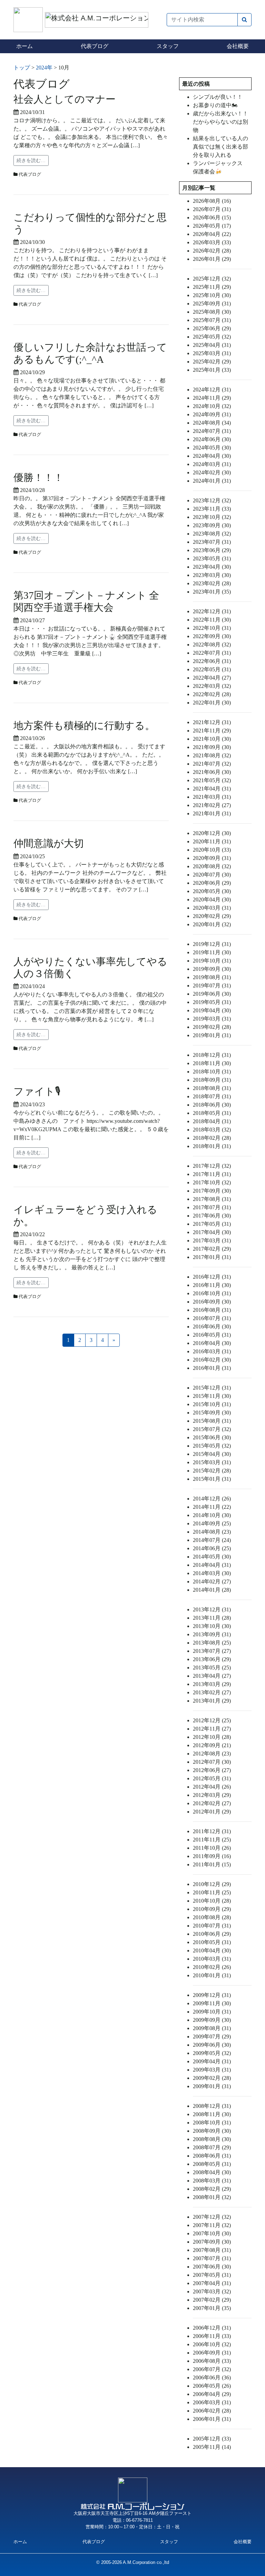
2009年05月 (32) (212, 2053)
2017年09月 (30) (212, 1191)
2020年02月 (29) (212, 916)
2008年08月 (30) (212, 2139)
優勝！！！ (38, 477)
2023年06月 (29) (212, 550)
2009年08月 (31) (212, 2028)
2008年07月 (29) (212, 2147)
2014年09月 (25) (212, 1523)
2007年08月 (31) (212, 2250)
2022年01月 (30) (212, 703)
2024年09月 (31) (212, 414)
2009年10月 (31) (212, 2012)
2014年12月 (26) (212, 1499)
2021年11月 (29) (212, 731)
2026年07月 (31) (212, 209)
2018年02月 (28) (212, 1138)
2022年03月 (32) (212, 686)
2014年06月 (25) (212, 1548)
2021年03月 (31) (212, 797)
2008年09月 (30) (212, 2131)
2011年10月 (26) (212, 1848)
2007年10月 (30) (212, 2233)
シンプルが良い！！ (218, 97)
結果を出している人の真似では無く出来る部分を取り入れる (220, 147)
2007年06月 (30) (212, 2267)
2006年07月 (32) (212, 2369)
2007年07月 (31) (212, 2258)
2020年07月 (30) (212, 875)
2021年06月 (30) (212, 772)
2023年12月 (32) (212, 500)
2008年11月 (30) (212, 2114)
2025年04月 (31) (212, 345)
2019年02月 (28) (212, 1027)
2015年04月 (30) (212, 1454)
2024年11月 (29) (212, 398)
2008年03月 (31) (212, 2181)
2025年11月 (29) (212, 287)
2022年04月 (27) (212, 678)
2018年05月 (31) (212, 1113)
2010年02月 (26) (212, 1967)
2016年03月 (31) (212, 1351)
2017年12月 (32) (212, 1166)
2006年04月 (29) (212, 2394)
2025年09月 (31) (212, 304)
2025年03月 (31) (212, 353)
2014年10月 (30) (212, 1515)
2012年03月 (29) (212, 1795)
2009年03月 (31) (212, 2070)
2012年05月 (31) (212, 1778)
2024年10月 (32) (212, 406)
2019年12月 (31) (212, 944)
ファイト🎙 (37, 1091)
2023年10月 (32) (212, 517)
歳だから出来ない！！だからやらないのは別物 (220, 122)
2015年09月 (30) (212, 1413)
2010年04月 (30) (212, 1950)
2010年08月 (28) (212, 1917)
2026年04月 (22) (212, 234)
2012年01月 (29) (212, 1812)
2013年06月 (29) (212, 1659)
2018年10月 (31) (212, 1072)
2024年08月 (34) (212, 423)
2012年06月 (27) (212, 1770)
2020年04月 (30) (212, 899)
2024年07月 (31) (212, 431)
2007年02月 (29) (212, 2300)
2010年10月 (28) (212, 1901)
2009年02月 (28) (212, 2078)
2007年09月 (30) (212, 2242)
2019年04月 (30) (212, 1010)
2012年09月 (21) (212, 1745)
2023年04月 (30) (212, 567)
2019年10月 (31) (212, 961)
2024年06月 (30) (212, 439)
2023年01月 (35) (212, 592)
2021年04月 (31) (212, 789)
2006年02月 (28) (212, 2411)
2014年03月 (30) (212, 1573)
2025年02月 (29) (212, 362)
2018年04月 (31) (212, 1121)
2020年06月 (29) (212, 883)
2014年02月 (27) (212, 1581)
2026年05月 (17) (212, 226)
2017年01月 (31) (212, 1257)
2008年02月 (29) (212, 2189)
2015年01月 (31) (212, 1479)
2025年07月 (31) (212, 320)
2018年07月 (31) (212, 1096)
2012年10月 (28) (212, 1737)
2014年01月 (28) (212, 1590)
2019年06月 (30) (212, 994)
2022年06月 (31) (212, 661)
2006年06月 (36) (212, 2378)
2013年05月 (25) (212, 1668)
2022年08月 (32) (212, 645)
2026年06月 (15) (212, 217)
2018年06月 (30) (212, 1105)
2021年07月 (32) (212, 764)
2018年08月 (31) (212, 1088)
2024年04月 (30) (212, 456)
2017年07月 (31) (212, 1207)
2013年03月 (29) (212, 1684)
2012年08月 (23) (212, 1754)
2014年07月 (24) (212, 1540)
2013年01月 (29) (212, 1701)
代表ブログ (95, 46)
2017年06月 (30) (212, 1216)
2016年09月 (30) (212, 1302)
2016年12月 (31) (212, 1277)
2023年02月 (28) (212, 583)
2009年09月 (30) (212, 2020)
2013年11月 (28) (212, 1618)
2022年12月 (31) (212, 611)
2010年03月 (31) (212, 1959)
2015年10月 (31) (212, 1404)
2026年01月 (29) (212, 259)
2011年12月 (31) (212, 1831)
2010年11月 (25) (212, 1892)
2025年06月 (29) (212, 328)
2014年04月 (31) (212, 1565)
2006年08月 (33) (212, 2361)
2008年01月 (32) (212, 2197)
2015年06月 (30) (212, 1437)
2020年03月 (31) (212, 908)
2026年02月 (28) (212, 251)
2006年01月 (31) (212, 2419)
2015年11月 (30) (212, 1396)
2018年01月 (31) (212, 1146)
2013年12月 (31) (212, 1609)
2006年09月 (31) (212, 2353)
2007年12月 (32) (212, 2217)
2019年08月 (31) (212, 977)
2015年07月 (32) (212, 1429)
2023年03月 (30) (212, 575)
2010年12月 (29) (212, 1884)
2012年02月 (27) (212, 1803)
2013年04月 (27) (212, 1676)
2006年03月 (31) (212, 2402)
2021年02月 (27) (212, 805)
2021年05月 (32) (212, 780)
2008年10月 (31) (212, 2123)
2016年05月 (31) (212, 1335)
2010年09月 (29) (212, 1909)
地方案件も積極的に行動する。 (84, 726)
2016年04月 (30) (212, 1343)
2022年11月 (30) (212, 620)
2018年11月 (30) (212, 1063)
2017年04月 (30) (212, 1232)
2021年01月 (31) (212, 813)
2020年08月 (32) (212, 866)
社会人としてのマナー (65, 99)
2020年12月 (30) (212, 833)
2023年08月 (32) (212, 534)
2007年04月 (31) (212, 2283)
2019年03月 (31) (212, 1019)
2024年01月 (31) (212, 481)
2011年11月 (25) (212, 1840)
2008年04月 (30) (212, 2172)
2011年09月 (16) (212, 1856)
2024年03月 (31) (212, 464)
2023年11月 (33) (212, 509)
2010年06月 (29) (212, 1934)
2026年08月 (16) (212, 201)
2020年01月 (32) (212, 924)
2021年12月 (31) (212, 722)
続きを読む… (31, 160)
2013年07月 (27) (212, 1651)
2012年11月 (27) (212, 1729)
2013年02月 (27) (212, 1692)
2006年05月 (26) (212, 2386)
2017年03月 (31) (212, 1240)
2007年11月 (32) (212, 2225)
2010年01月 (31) (212, 1975)
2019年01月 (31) (212, 1035)
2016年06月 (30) (212, 1327)
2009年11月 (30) (212, 2003)
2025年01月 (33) (212, 370)
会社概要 (238, 46)
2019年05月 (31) (212, 1002)
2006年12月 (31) (212, 2328)
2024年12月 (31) (212, 390)
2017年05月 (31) (212, 1224)
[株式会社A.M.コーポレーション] (29, 19)
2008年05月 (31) (212, 2164)
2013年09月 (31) (212, 1634)
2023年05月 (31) (212, 558)
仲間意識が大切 (49, 843)
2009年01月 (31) (212, 2086)
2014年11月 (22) (212, 1507)
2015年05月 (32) (212, 1446)
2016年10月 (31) (212, 1293)
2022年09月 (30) (212, 636)
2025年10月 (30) (212, 295)
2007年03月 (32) (212, 2291)
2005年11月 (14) (212, 2447)
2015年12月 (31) (212, 1388)
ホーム (24, 46)
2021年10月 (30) (212, 739)
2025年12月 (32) (212, 279)
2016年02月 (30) (212, 1360)
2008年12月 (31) (212, 2106)
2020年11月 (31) (212, 841)
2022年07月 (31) (212, 653)
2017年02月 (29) (212, 1249)
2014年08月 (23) (212, 1532)
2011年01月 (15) (212, 1864)
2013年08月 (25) (212, 1643)
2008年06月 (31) (212, 2156)
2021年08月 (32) (212, 755)
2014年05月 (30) (212, 1557)
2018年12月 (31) (212, 1055)
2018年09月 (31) (212, 1080)
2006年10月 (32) (212, 2344)
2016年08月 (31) (212, 1310)
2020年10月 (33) (212, 850)
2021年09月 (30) (212, 747)
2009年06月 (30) (212, 2045)
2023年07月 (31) (212, 542)
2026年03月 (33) (212, 242)
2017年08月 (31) (212, 1199)
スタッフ (168, 46)
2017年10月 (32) (212, 1182)
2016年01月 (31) (212, 1368)
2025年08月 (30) (212, 312)
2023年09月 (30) (212, 525)
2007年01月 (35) (212, 2308)
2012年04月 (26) (212, 1787)
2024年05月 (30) (212, 448)
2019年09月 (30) (212, 969)
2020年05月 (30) (212, 891)
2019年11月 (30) (212, 952)
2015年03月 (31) (212, 1462)
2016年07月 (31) (212, 1318)
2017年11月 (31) (212, 1174)
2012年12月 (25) (212, 1720)
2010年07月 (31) (212, 1926)
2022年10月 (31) (212, 628)
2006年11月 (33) (212, 2336)
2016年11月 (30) (212, 1285)
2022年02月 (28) (212, 694)
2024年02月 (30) (212, 472)
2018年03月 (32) (212, 1130)
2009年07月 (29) (212, 2037)
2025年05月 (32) (212, 337)
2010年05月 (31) (212, 1942)
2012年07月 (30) (212, 1762)
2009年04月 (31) (212, 2061)
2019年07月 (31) (212, 986)
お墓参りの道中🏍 (215, 105)
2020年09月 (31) (212, 858)
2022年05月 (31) (212, 669)
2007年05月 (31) (212, 2275)
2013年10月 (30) (212, 1626)
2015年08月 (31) (212, 1421)
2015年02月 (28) (212, 1471)
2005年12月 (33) (212, 2439)
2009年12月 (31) (212, 1995)
